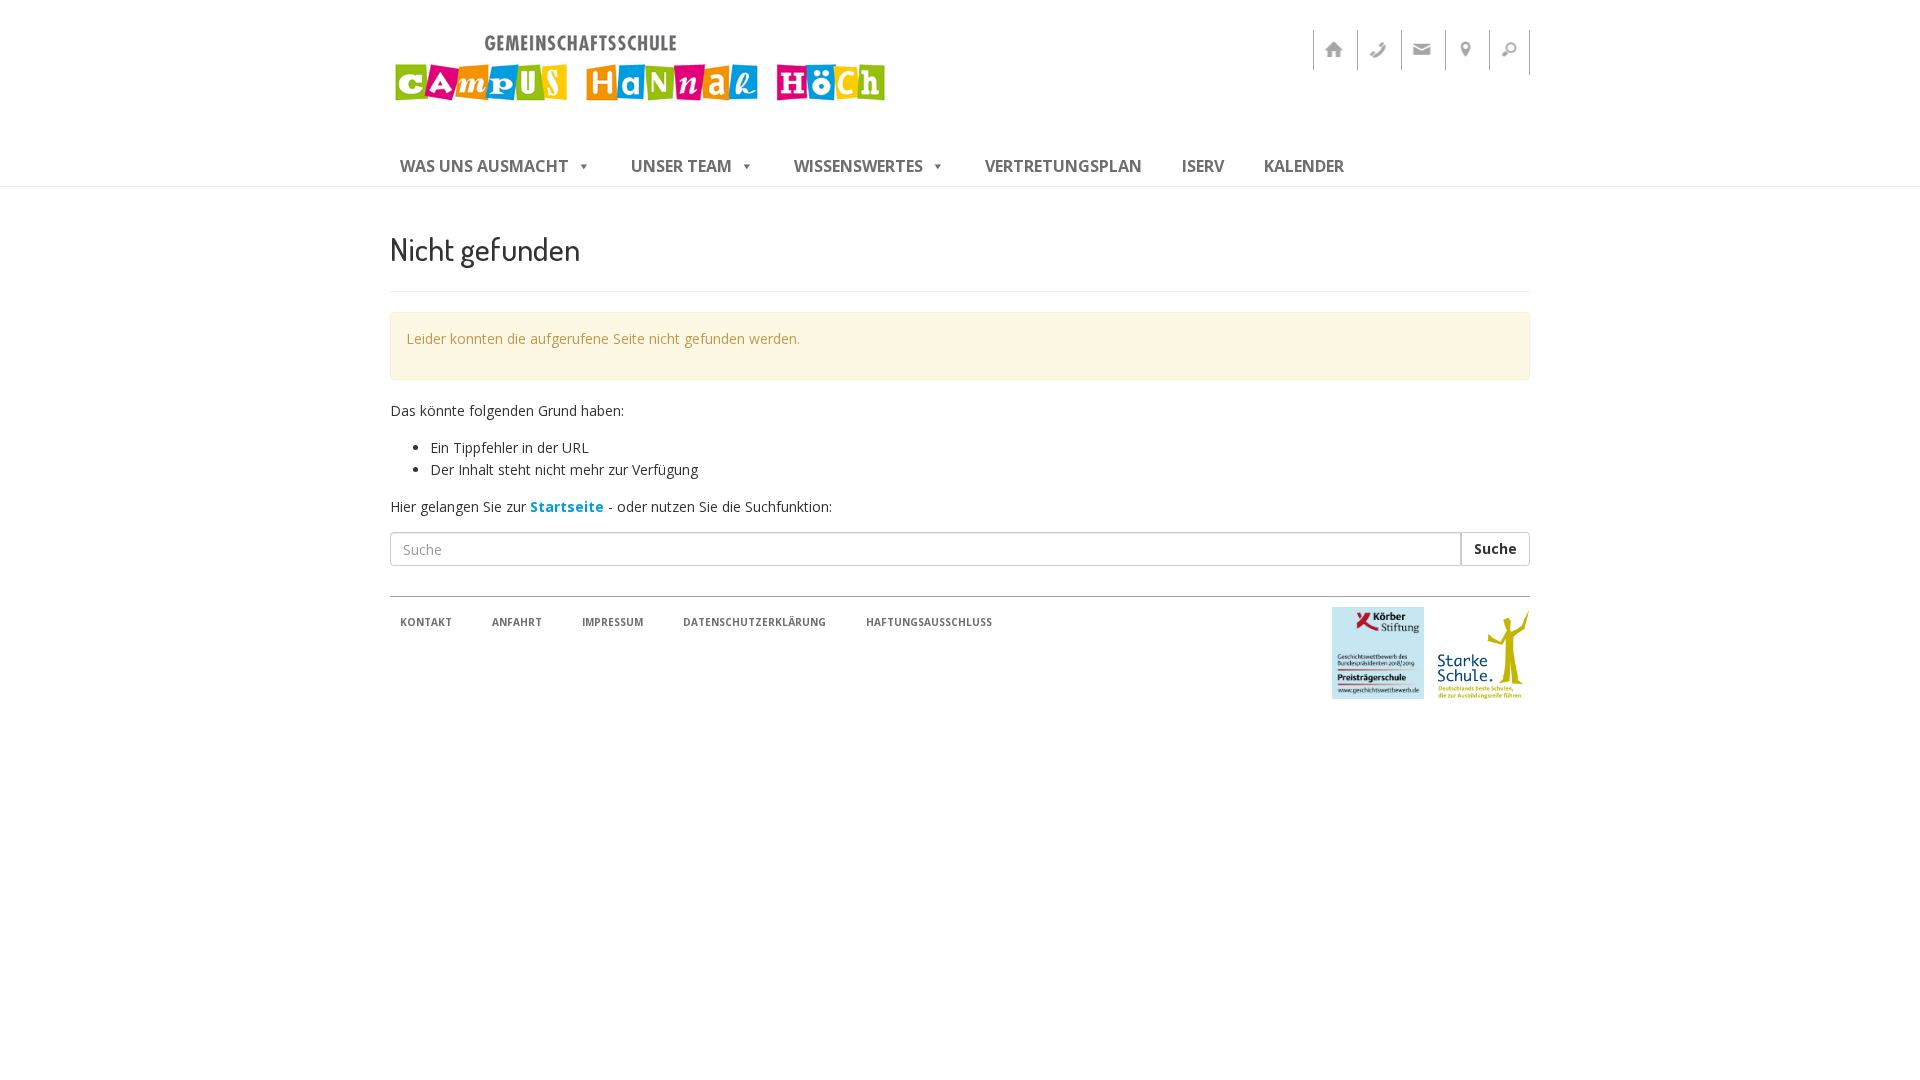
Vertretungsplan (1063, 166)
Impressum (612, 622)
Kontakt (426, 622)
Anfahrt (517, 622)
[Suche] (1509, 50)
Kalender (1304, 166)
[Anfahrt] (1465, 50)
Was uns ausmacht (484, 166)
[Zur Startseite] (1333, 50)
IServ (1203, 166)
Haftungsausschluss (929, 622)
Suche (1495, 548)
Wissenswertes (858, 166)
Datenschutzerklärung (754, 622)
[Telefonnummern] (1377, 50)
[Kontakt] (1421, 50)
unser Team (681, 166)
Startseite (567, 506)
